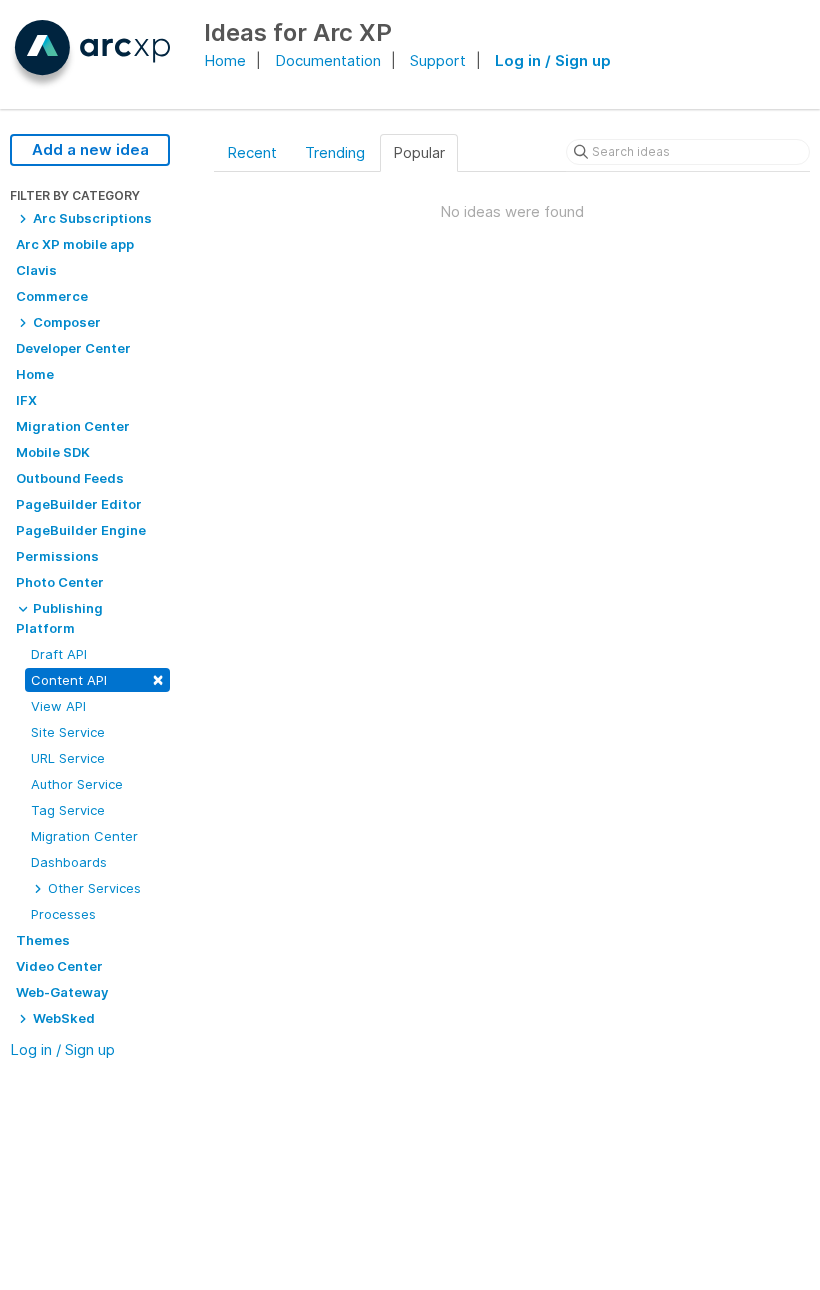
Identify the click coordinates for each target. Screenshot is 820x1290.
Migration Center (84, 836)
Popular (419, 152)
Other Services (92, 888)
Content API (97, 678)
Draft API (59, 654)
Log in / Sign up (553, 60)
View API (58, 706)
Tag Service (68, 810)
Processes (63, 914)
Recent (252, 152)
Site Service (68, 732)
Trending (335, 152)
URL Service (68, 758)
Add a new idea (90, 149)
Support (438, 60)
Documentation (328, 60)
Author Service (77, 784)
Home (225, 60)
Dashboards (69, 862)
